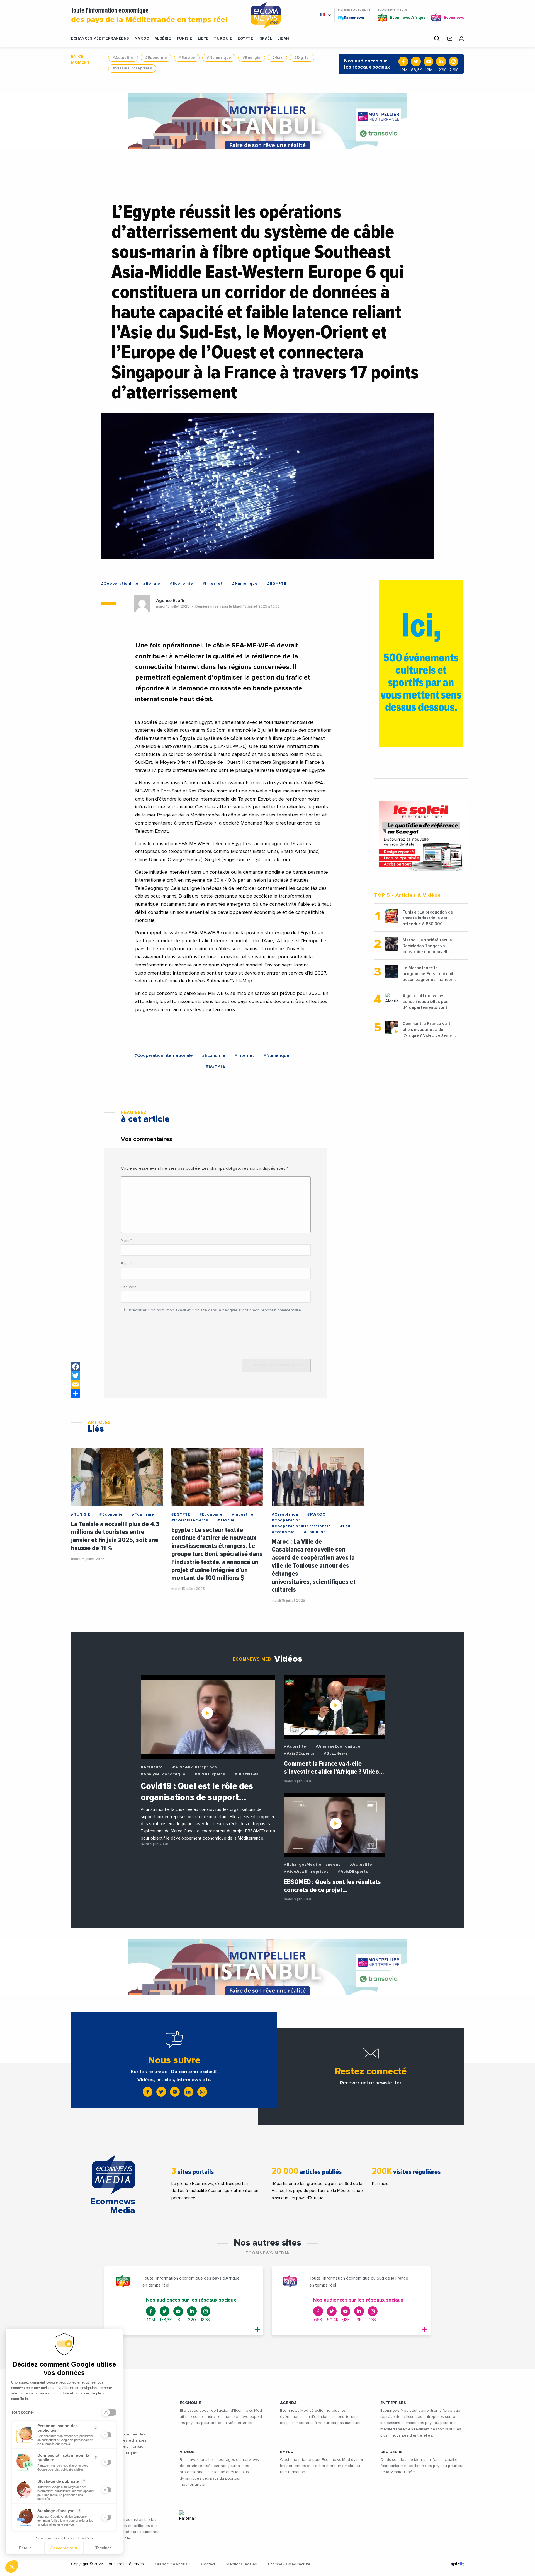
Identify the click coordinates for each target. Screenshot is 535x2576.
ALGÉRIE (163, 39)
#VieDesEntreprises (132, 68)
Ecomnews (352, 18)
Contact (208, 2564)
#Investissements (190, 1520)
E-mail (127, 1264)
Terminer (103, 2548)
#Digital (302, 58)
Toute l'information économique (149, 15)
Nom (126, 1241)
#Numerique (219, 58)
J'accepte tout (64, 2548)
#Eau (345, 1526)
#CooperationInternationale (131, 584)
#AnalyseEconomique (163, 1774)
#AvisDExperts (210, 1774)
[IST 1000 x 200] (267, 121)
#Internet (213, 584)
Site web (129, 1287)
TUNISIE (184, 39)
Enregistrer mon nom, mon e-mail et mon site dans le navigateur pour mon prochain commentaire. (214, 1310)
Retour (25, 2548)
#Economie (156, 58)
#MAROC (316, 1514)
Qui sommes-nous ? (172, 2564)
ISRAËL (265, 39)
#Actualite (123, 58)
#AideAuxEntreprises (195, 1767)
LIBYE (203, 39)
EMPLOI (287, 2452)
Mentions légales (242, 2564)
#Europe (187, 58)
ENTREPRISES (393, 2403)
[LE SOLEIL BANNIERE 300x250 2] (421, 836)
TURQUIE (223, 39)
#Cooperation (286, 1520)
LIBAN (283, 39)
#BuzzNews (246, 1774)
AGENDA (289, 2403)
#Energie (252, 58)
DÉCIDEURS (391, 2452)
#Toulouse (315, 1532)
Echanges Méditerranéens (100, 39)
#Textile (226, 1520)
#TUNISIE (81, 1514)
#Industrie (243, 1514)
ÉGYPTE (245, 39)
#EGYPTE (277, 584)
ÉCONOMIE (190, 2403)
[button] (12, 2567)
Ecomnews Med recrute (289, 2564)
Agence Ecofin (171, 601)
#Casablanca (285, 1514)
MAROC (142, 39)
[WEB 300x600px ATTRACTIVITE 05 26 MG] (421, 664)
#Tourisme (143, 1514)
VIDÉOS (187, 2452)
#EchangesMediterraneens (312, 1865)
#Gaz (277, 58)
